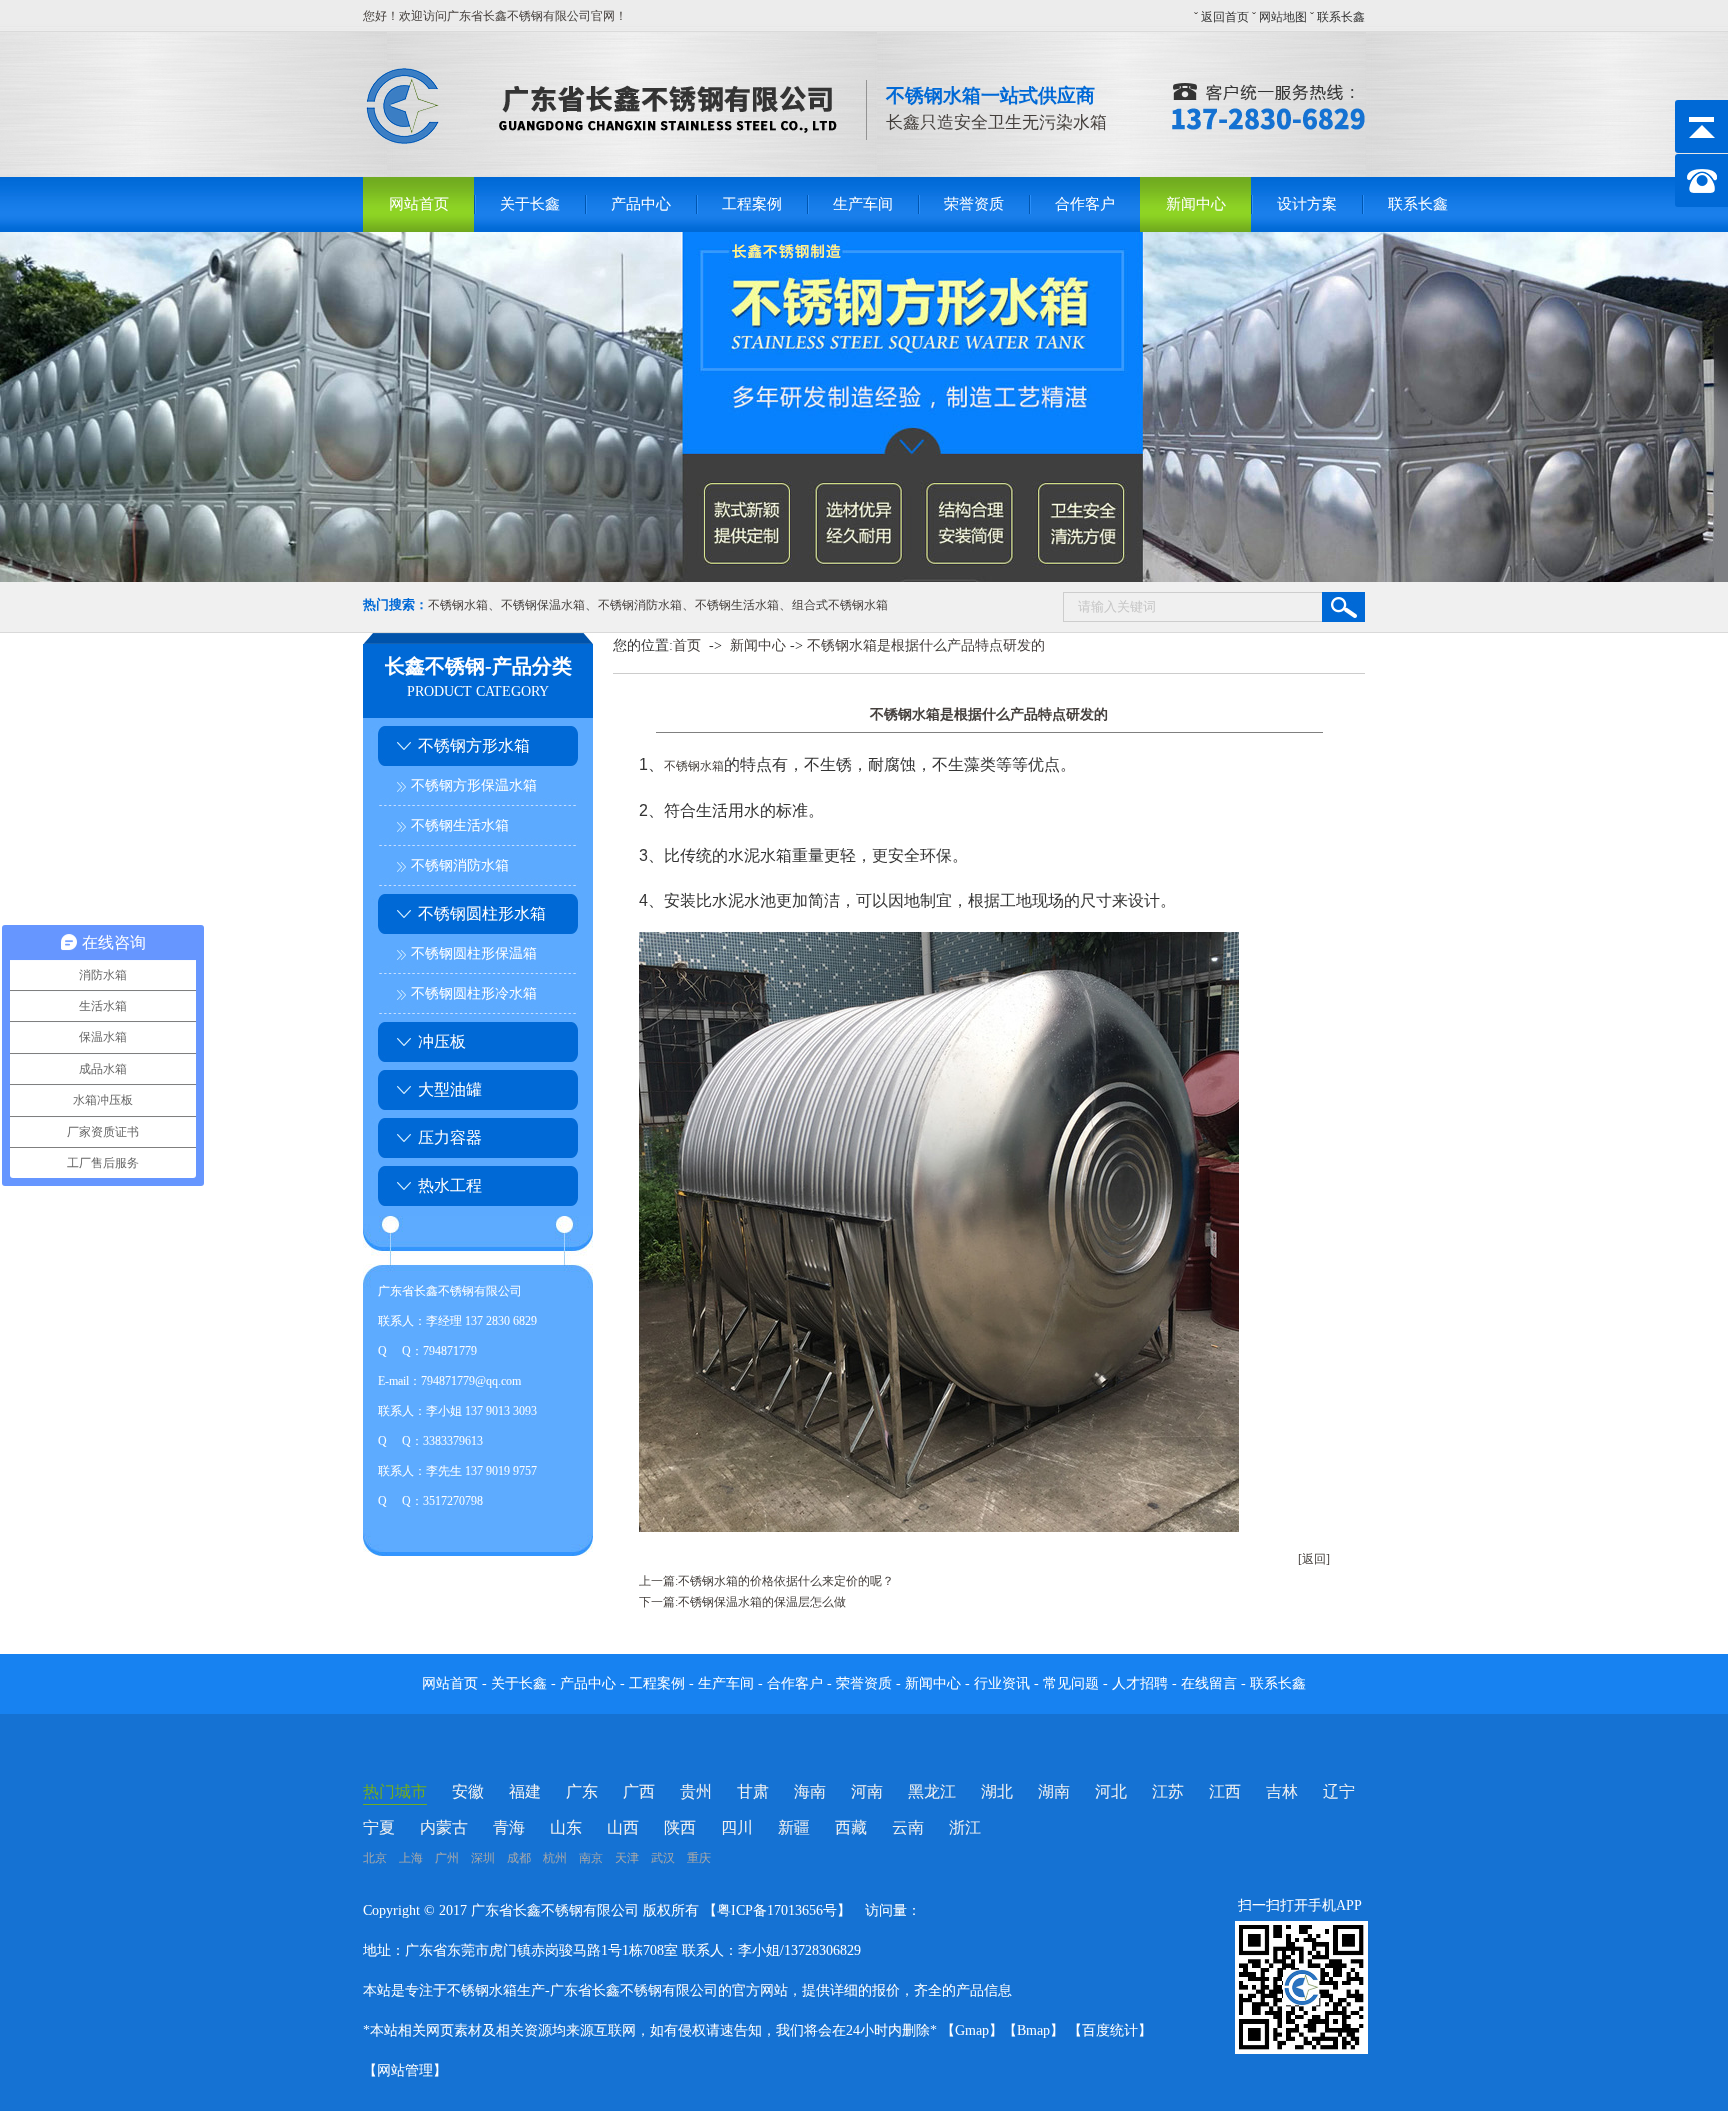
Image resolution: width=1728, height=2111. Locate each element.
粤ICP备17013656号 (777, 1910)
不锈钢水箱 (458, 605)
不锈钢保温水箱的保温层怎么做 (762, 1602)
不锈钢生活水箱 (737, 605)
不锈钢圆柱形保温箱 (474, 953)
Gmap (972, 2030)
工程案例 (752, 204)
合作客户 (1085, 204)
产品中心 (641, 204)
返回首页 (1225, 17)
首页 (687, 645)
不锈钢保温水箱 (543, 605)
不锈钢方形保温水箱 (474, 785)
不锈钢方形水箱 (474, 745)
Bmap (1033, 2030)
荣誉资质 (974, 204)
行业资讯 (1002, 1683)
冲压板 (442, 1041)
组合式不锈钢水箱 (840, 605)
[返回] (1314, 1559)
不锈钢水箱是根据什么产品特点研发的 (926, 645)
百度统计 (1110, 2030)
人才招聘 (1140, 1683)
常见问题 (1073, 1683)
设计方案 (1307, 204)
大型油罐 (450, 1089)
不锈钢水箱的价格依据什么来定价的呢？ (786, 1581)
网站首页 (419, 204)
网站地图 (1283, 17)
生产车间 (863, 204)
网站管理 (405, 2070)
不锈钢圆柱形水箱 (482, 913)
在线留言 (1211, 1683)
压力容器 (450, 1137)
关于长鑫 (530, 204)
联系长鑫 (1341, 17)
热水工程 (450, 1185)
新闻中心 (1196, 204)
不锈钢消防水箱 (640, 605)
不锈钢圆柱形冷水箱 (474, 993)
